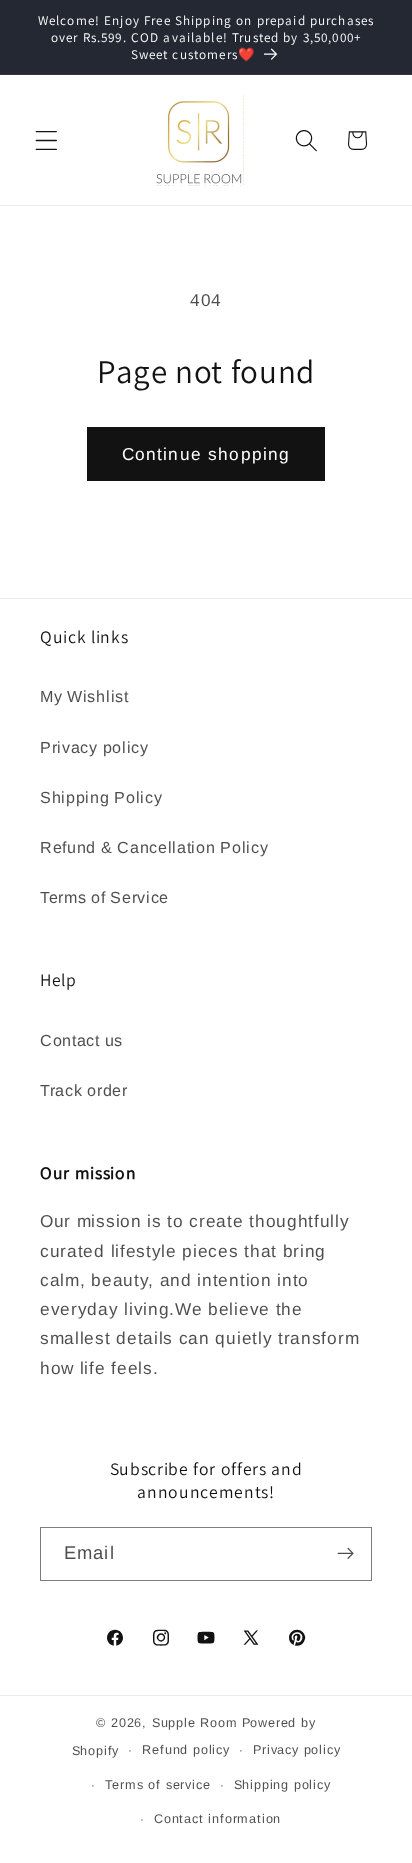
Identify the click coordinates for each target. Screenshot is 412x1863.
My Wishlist (84, 696)
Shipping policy (282, 1785)
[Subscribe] (345, 1554)
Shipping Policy (101, 797)
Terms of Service (104, 897)
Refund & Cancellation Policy (154, 847)
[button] (46, 140)
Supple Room (195, 1723)
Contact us (81, 1040)
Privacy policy (94, 747)
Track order (84, 1090)
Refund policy (185, 1750)
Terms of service (158, 1785)
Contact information (217, 1819)
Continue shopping (206, 454)
